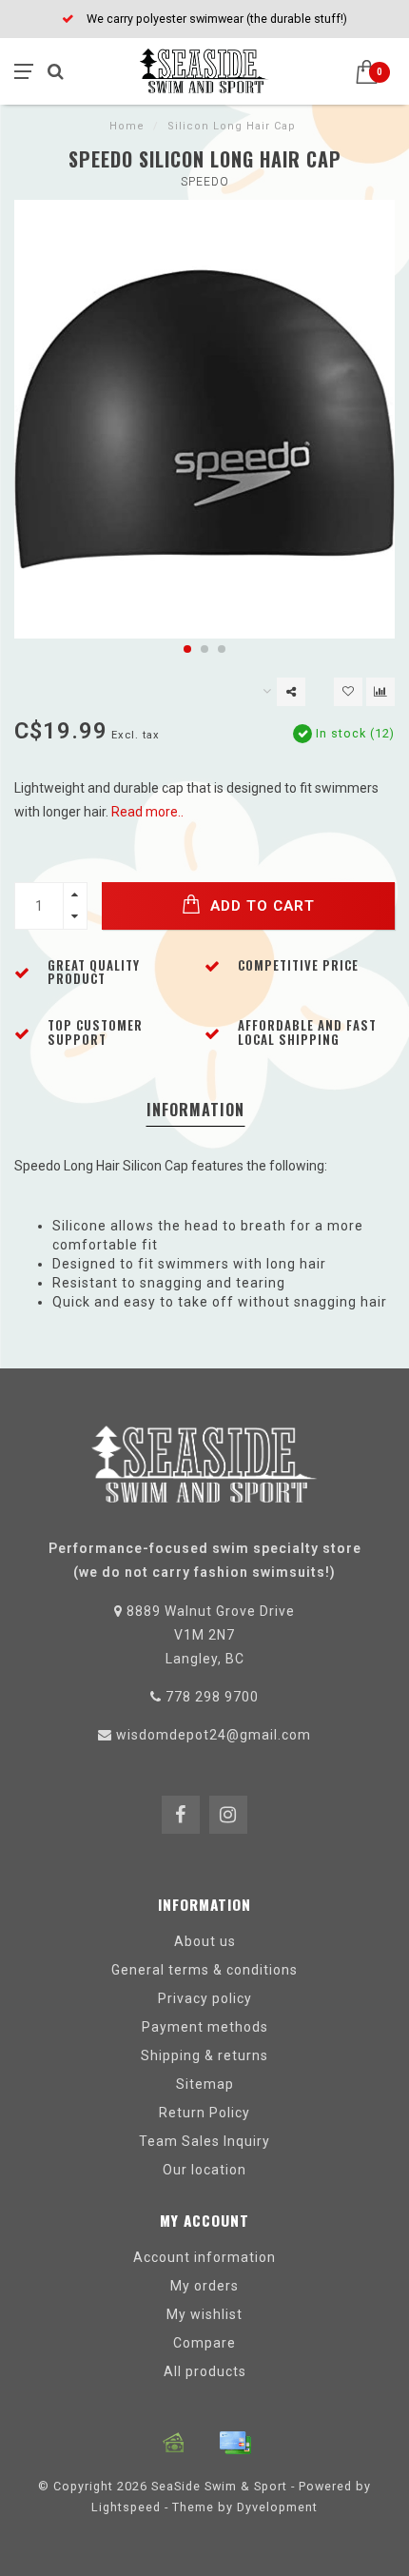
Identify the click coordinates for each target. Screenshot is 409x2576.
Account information (204, 2257)
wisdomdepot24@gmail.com (214, 1735)
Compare (204, 2343)
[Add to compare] (380, 692)
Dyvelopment (277, 2507)
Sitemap (205, 2084)
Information (195, 1110)
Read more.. (147, 812)
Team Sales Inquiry (204, 2141)
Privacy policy (205, 1998)
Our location (204, 2170)
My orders (204, 2286)
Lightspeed (126, 2507)
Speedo (205, 182)
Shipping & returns (204, 2055)
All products (205, 2371)
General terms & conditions (204, 1970)
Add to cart (260, 906)
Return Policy (204, 2113)
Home (127, 126)
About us (205, 1941)
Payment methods (205, 2027)
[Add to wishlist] (348, 692)
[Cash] (174, 2443)
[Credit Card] (235, 2443)
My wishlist (204, 2314)
